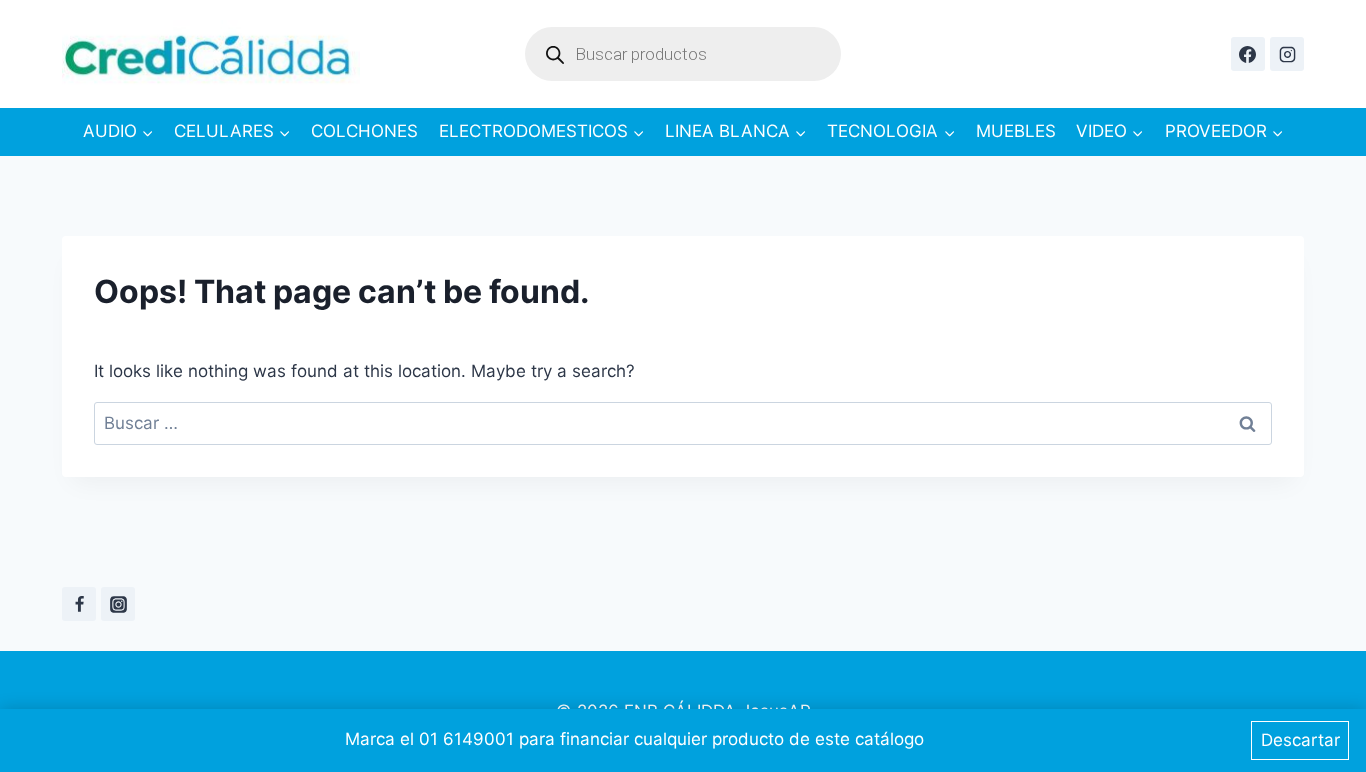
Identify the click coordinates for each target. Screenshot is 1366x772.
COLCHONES (364, 131)
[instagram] (118, 604)
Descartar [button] (1300, 740)
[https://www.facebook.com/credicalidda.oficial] (1248, 54)
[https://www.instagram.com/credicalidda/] (1287, 54)
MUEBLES (1016, 131)
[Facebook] (79, 604)
